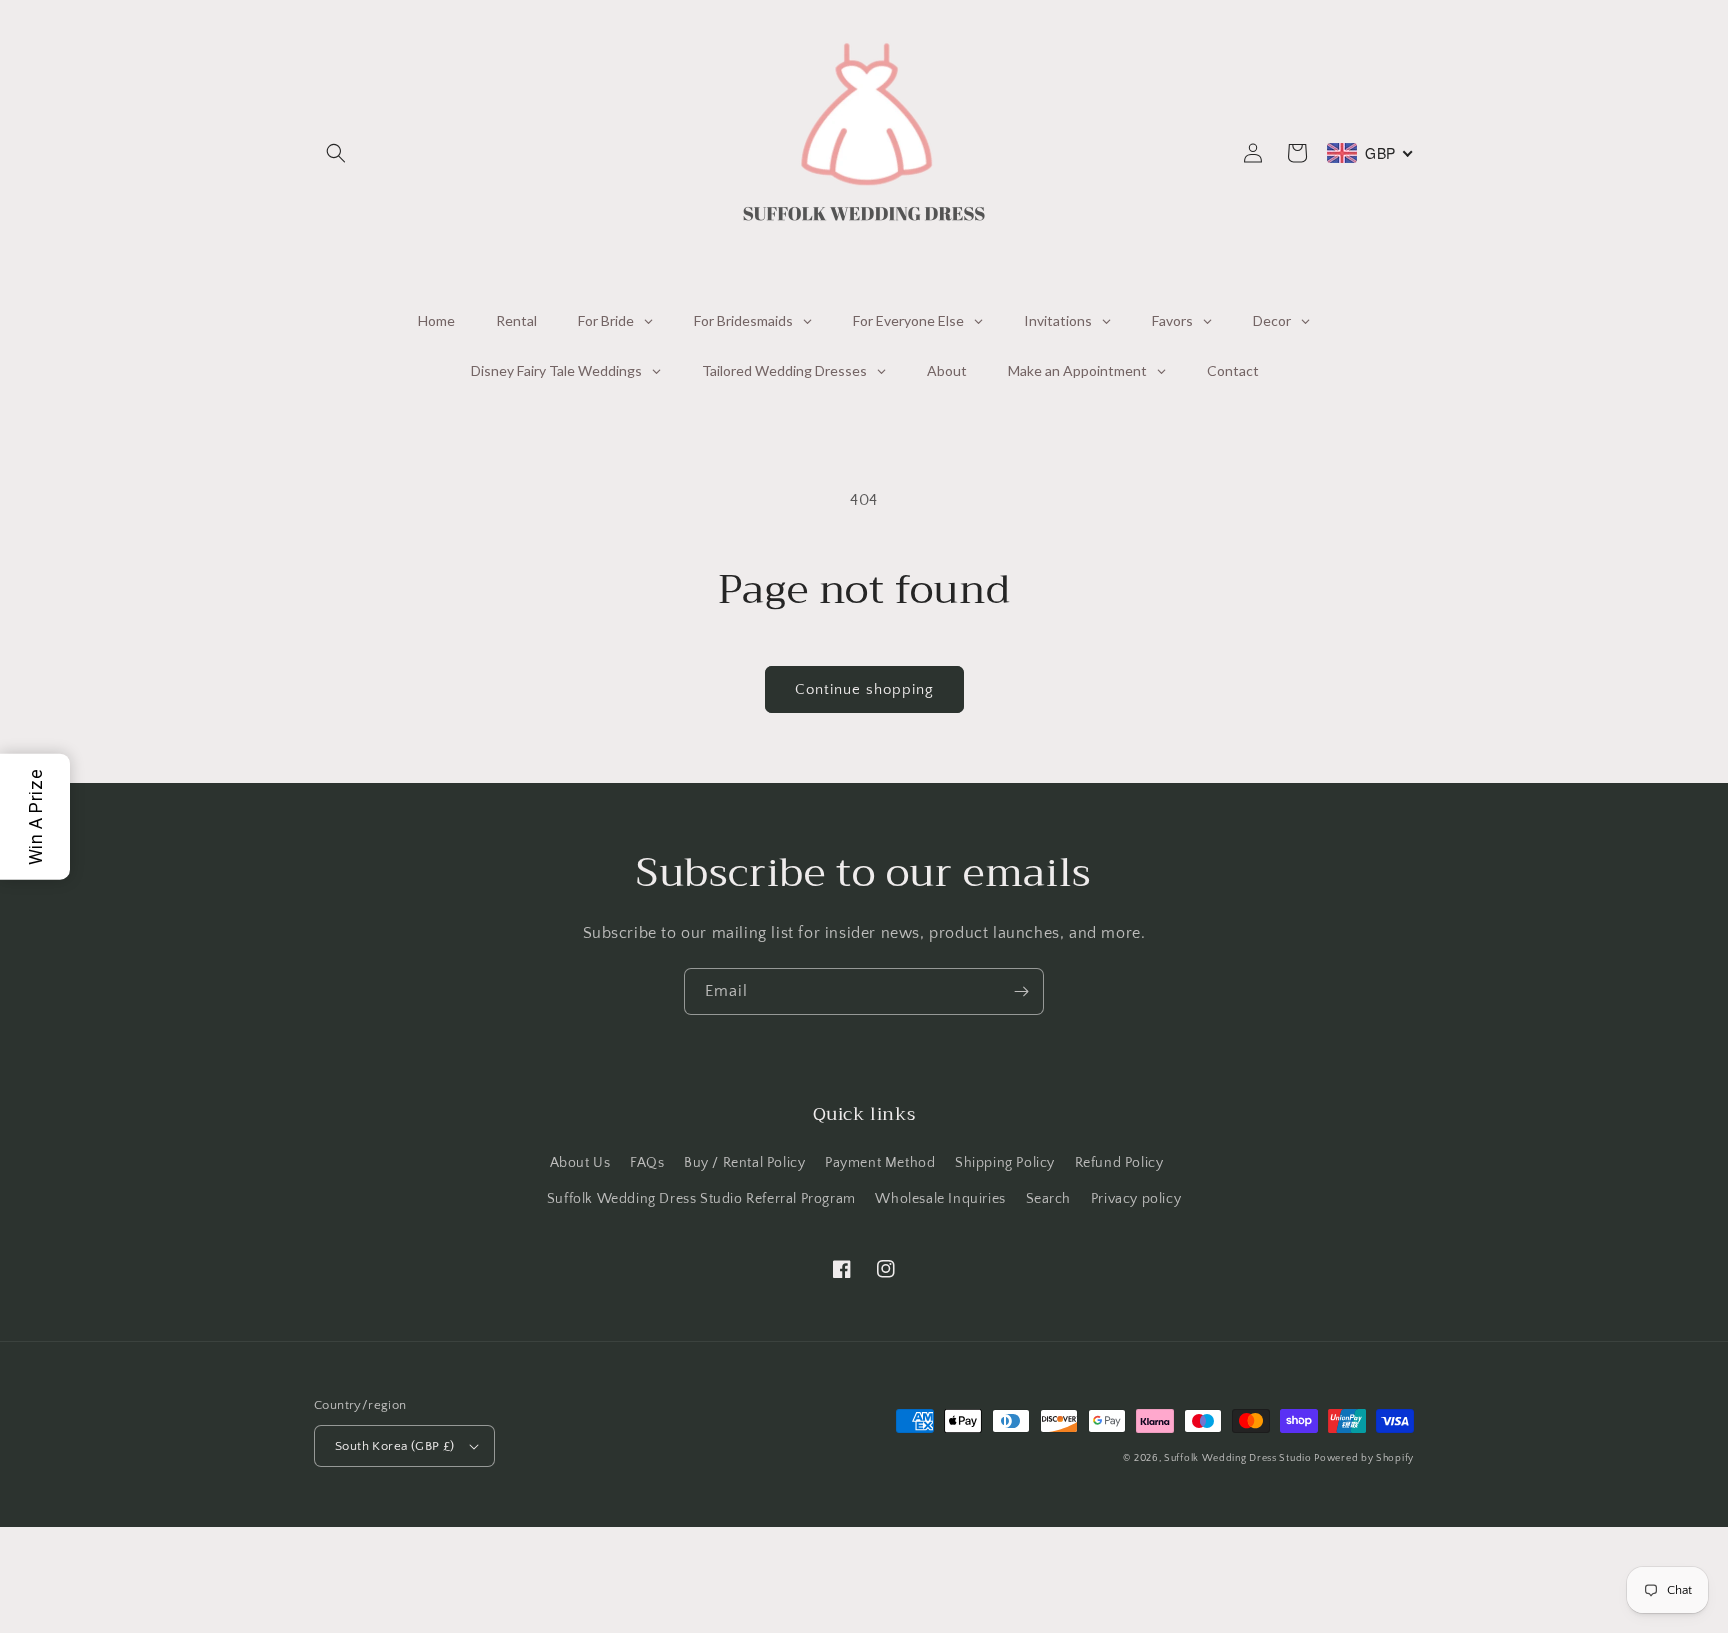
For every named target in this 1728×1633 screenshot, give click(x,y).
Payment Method (880, 1163)
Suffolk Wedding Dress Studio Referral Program (701, 1199)
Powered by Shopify (1364, 1458)
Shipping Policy (1005, 1163)
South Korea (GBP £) (395, 1446)
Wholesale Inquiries (940, 1199)
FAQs (647, 1163)
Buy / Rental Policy (744, 1163)
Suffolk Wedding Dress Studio (1239, 1458)
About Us (580, 1163)
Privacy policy (1136, 1199)
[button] (336, 153)
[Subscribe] (1021, 991)
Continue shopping (864, 689)
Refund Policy (1119, 1163)
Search (1049, 1199)
